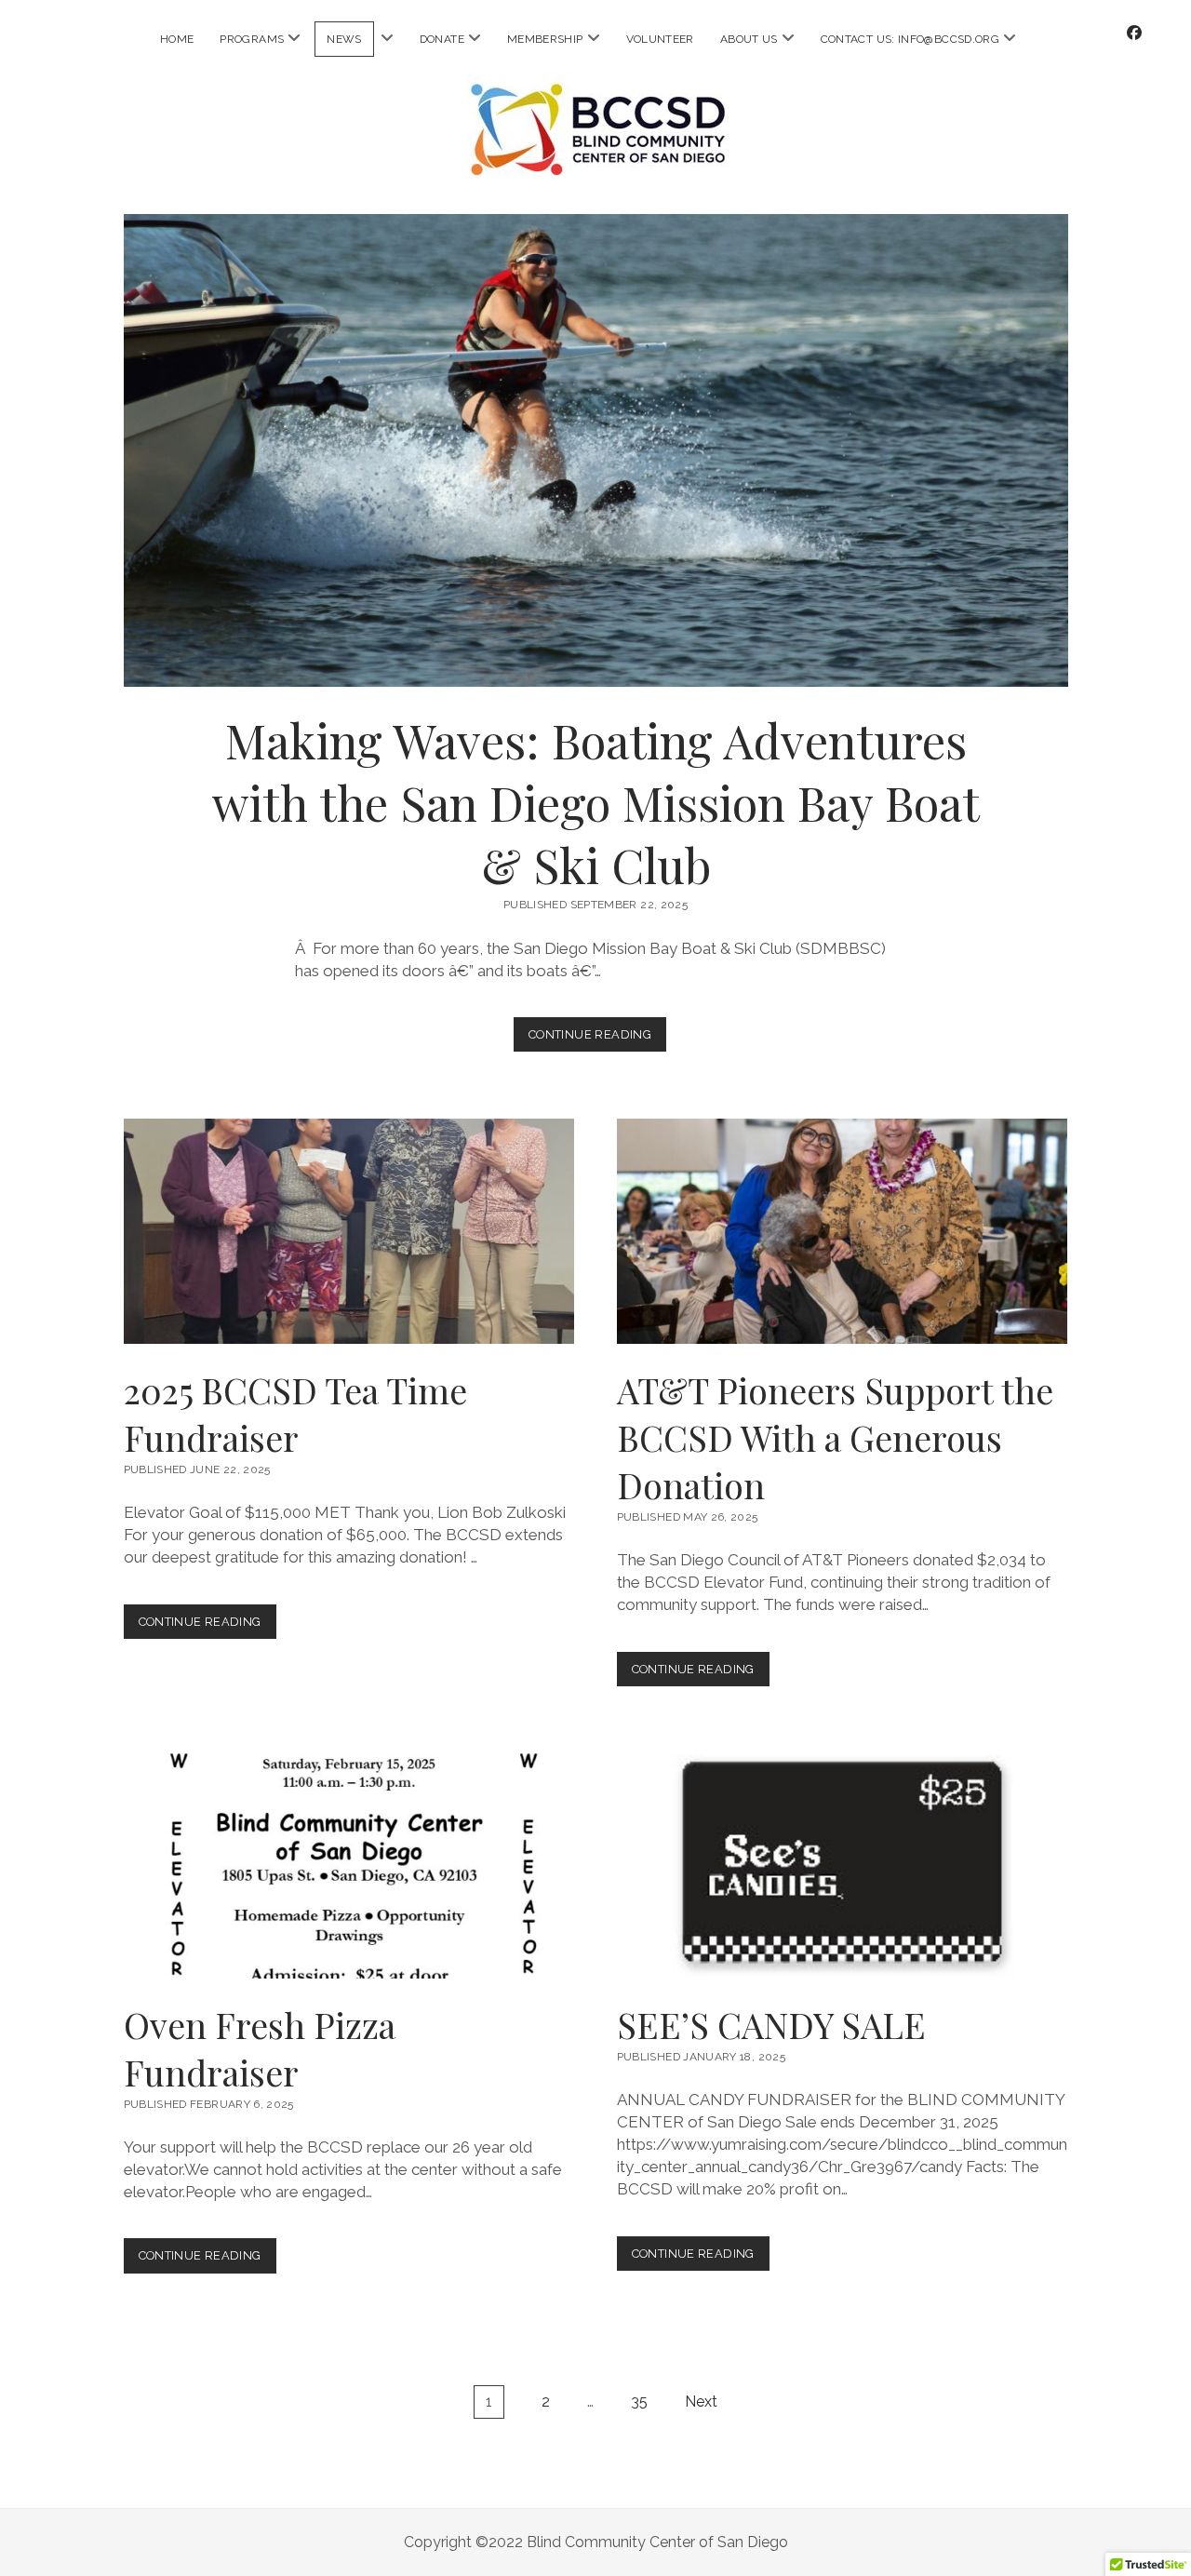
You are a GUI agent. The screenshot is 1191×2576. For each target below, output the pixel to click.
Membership (545, 39)
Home (177, 39)
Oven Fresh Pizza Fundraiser (349, 1866)
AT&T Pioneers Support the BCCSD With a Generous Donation (842, 1231)
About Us (749, 39)
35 (639, 2402)
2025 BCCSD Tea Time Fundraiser (349, 1231)
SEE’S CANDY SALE (842, 1866)
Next (701, 2402)
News (344, 39)
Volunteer (660, 39)
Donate (442, 39)
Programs (252, 39)
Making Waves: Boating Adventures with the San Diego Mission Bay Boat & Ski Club (596, 450)
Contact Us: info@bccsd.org (910, 39)
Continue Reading (597, 1039)
